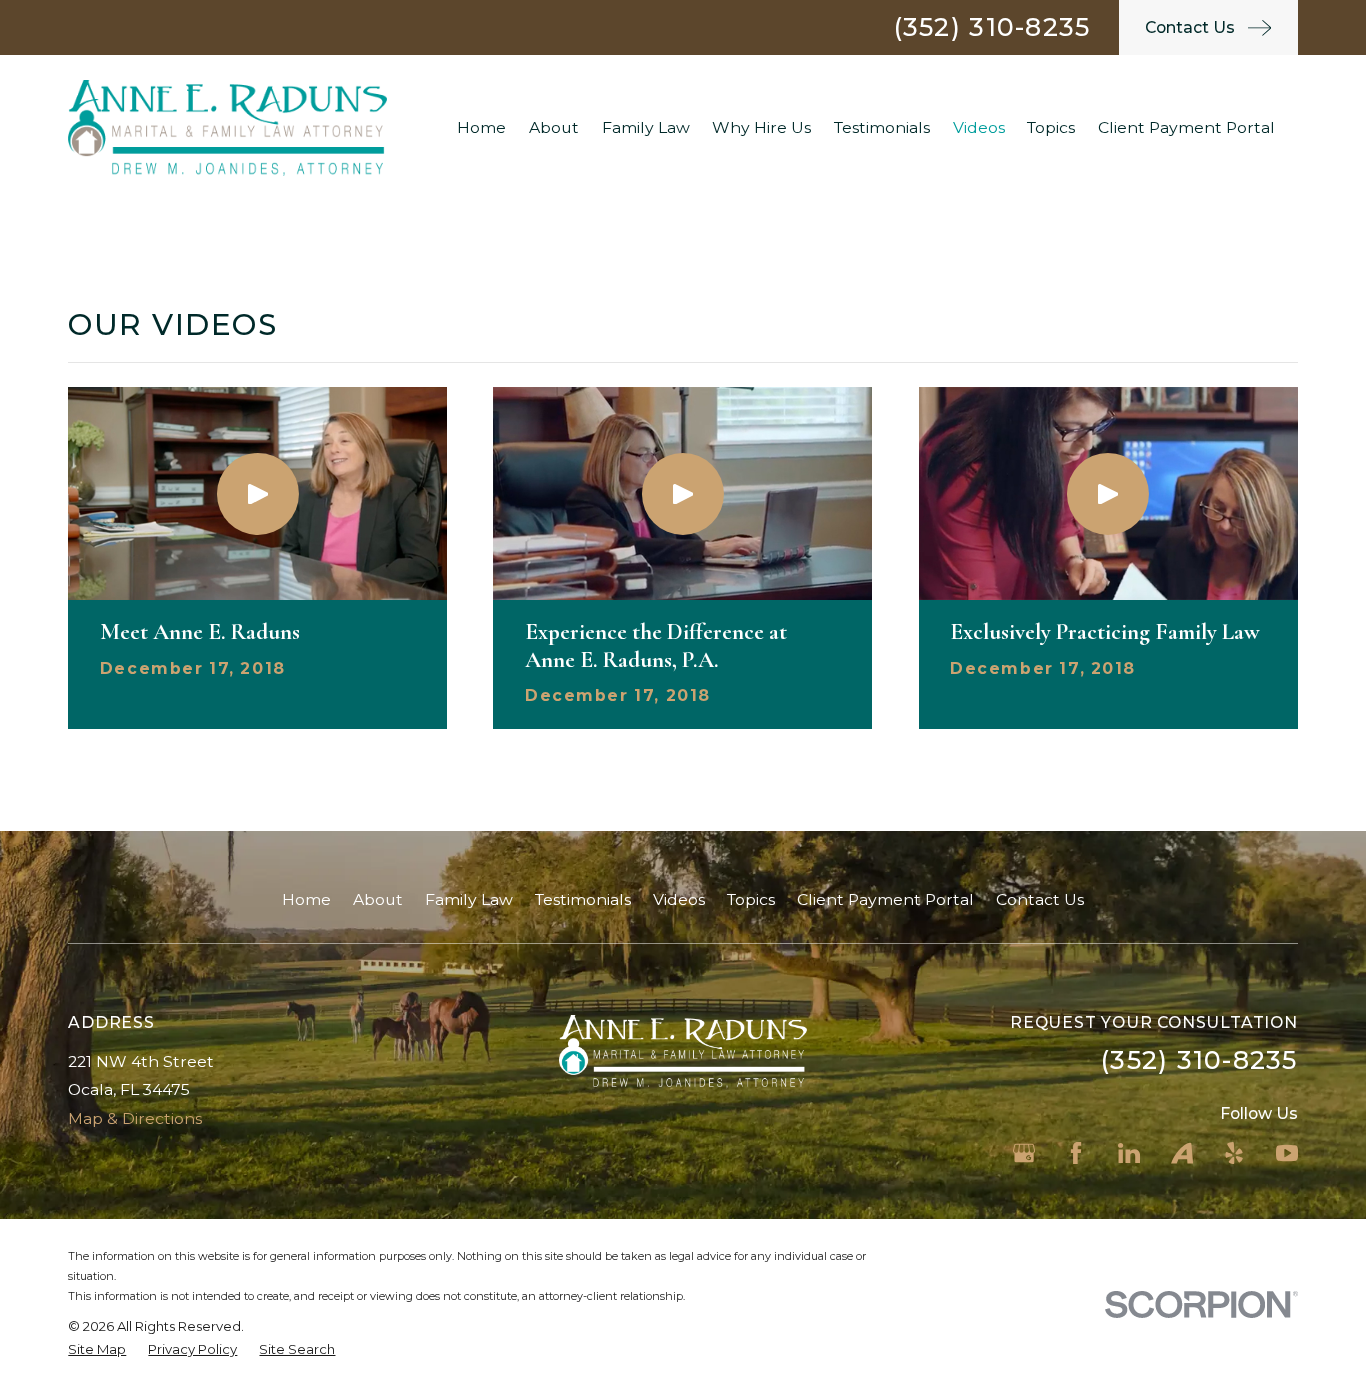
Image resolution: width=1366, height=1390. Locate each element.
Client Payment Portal (885, 899)
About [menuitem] (554, 127)
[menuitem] (97, 1350)
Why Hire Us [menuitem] (761, 127)
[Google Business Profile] (1024, 1153)
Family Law (469, 899)
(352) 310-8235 (992, 27)
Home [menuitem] (481, 127)
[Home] (227, 127)
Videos (679, 899)
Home (306, 899)
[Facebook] (1076, 1153)
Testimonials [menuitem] (882, 127)
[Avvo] (1182, 1153)
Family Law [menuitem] (646, 127)
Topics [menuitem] (1051, 127)
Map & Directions (135, 1118)
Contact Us (1040, 899)
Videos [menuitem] (979, 127)
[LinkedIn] (1129, 1153)
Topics (751, 899)
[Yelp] (1234, 1153)
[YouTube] (1287, 1153)
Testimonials (583, 899)
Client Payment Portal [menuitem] (1186, 127)
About (378, 899)
